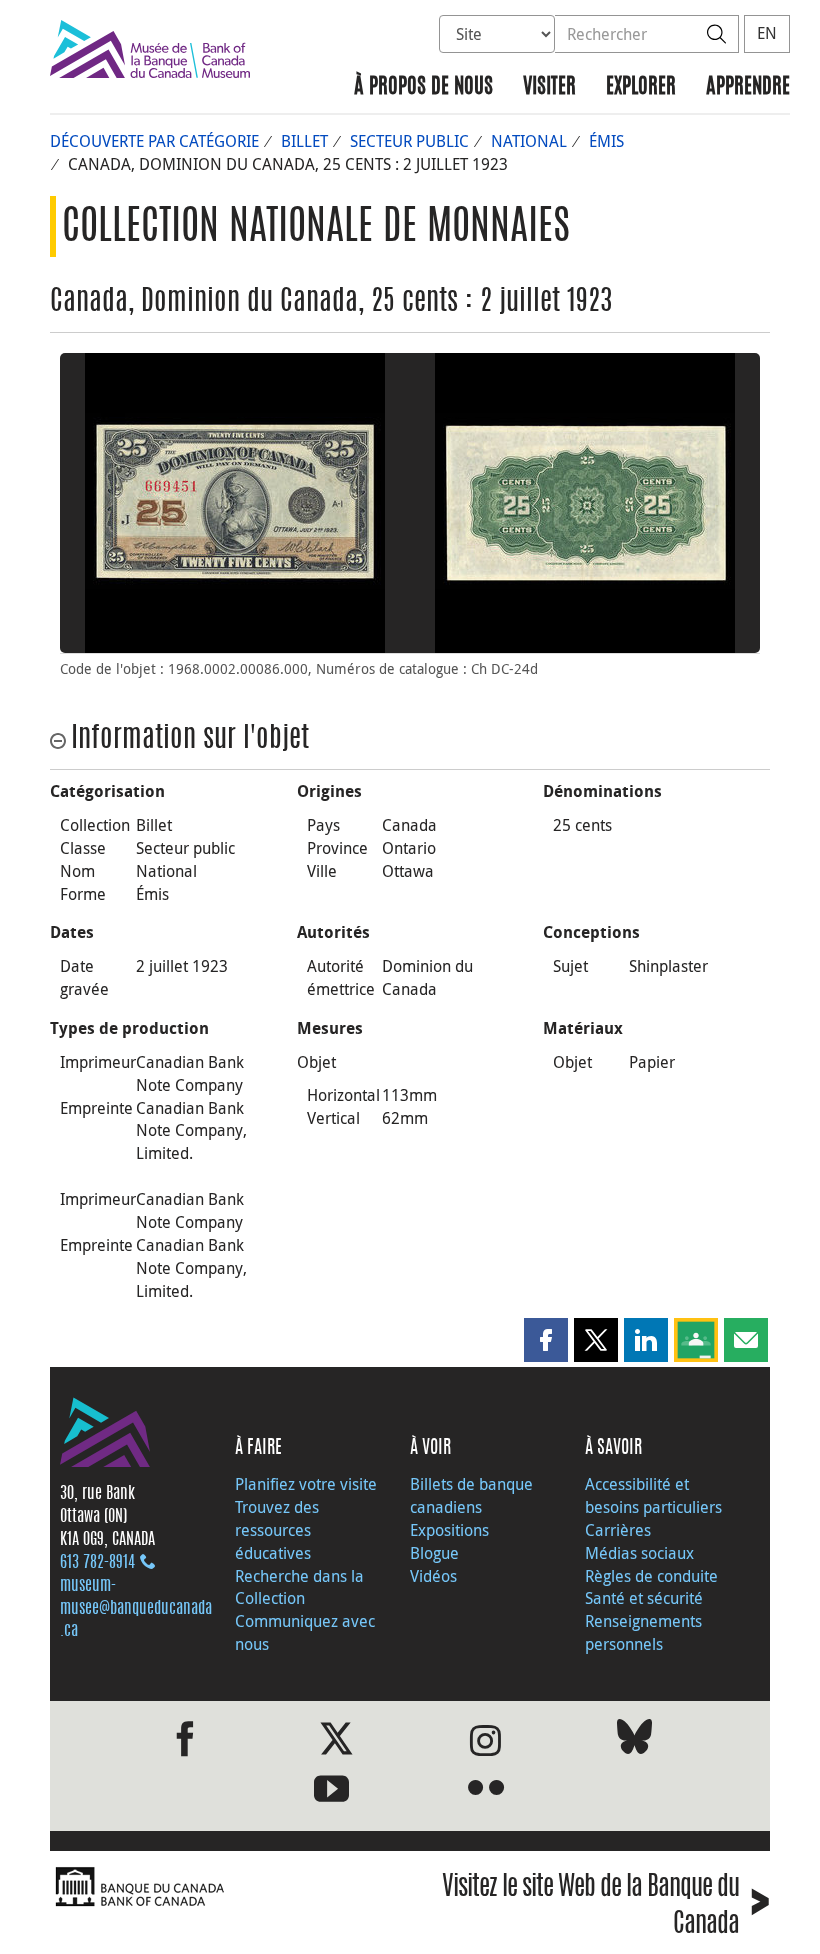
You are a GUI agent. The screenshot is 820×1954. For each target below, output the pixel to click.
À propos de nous (423, 87)
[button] (546, 1340)
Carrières (618, 1530)
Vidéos (433, 1576)
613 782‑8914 (97, 1563)
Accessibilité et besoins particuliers (653, 1495)
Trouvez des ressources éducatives (277, 1530)
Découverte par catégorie (154, 141)
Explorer (641, 87)
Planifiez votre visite (306, 1484)
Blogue (434, 1553)
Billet (304, 141)
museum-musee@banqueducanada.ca (136, 1609)
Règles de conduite (651, 1576)
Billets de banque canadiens (471, 1495)
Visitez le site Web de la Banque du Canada (606, 1906)
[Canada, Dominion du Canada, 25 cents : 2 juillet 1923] (235, 503)
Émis (606, 141)
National (529, 141)
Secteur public (409, 141)
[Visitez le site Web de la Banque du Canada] (225, 1887)
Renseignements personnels (643, 1632)
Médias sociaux (639, 1553)
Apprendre (748, 87)
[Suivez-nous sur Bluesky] (634, 1740)
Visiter (549, 87)
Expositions (449, 1530)
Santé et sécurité (644, 1598)
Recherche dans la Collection (299, 1587)
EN (767, 33)
